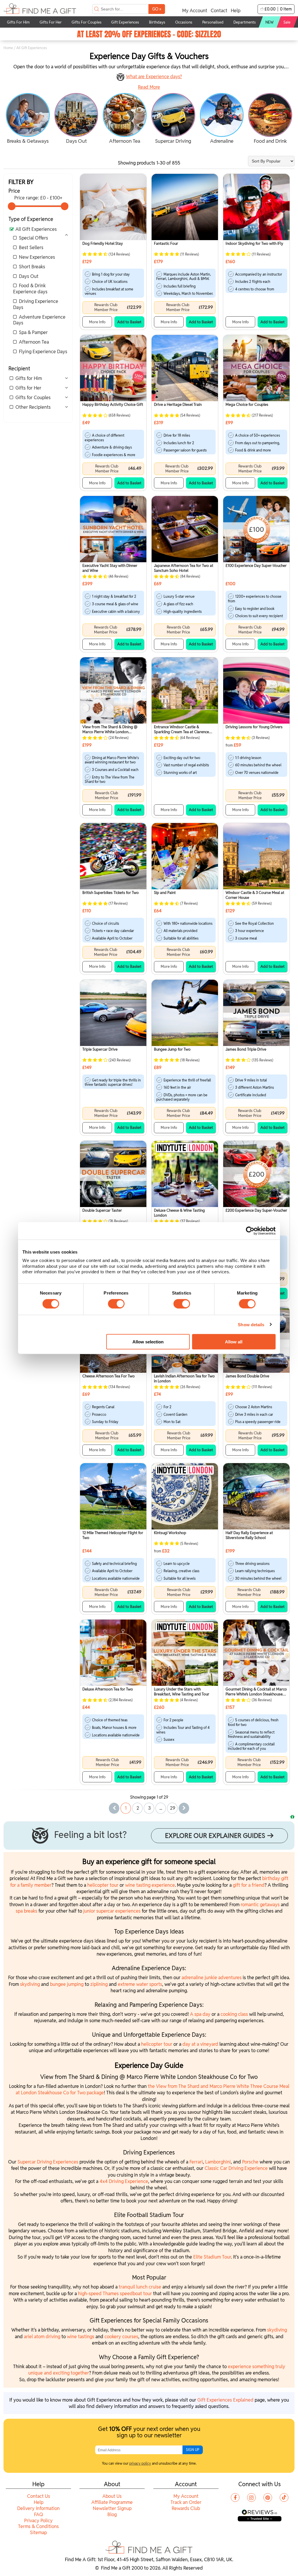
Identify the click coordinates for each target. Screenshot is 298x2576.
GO (157, 9)
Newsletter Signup (112, 2508)
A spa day (200, 2014)
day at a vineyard (200, 2044)
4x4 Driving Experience (124, 2181)
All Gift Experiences (36, 229)
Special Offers (33, 238)
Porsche (251, 2162)
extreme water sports (140, 1984)
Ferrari (196, 2162)
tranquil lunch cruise (140, 2287)
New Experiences (37, 257)
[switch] (116, 1304)
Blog (112, 2515)
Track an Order (186, 2502)
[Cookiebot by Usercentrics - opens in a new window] (250, 1231)
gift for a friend (249, 1885)
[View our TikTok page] (284, 2498)
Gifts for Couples (33, 398)
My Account (195, 11)
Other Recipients (33, 407)
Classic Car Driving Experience (236, 2168)
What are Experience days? (154, 77)
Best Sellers (31, 248)
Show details (251, 1324)
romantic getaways (260, 1905)
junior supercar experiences (112, 1911)
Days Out (29, 276)
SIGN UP (193, 2450)
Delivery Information (38, 2508)
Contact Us (39, 2496)
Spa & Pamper (33, 332)
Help (236, 11)
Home (8, 48)
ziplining (100, 1984)
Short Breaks (32, 267)
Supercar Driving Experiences (48, 2162)
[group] (28, 119)
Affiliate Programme (112, 2502)
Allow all (234, 1341)
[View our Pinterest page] (268, 2498)
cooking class (234, 2014)
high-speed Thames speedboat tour (115, 2294)
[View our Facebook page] (235, 2498)
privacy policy (140, 2463)
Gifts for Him (29, 378)
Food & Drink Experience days (30, 289)
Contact (219, 11)
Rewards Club (186, 2508)
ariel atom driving (42, 2337)
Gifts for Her (28, 388)
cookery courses (121, 2337)
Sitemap (38, 2533)
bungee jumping (67, 1984)
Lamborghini (218, 2162)
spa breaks (26, 1911)
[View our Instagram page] (251, 2498)
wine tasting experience (150, 1885)
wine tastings (81, 2337)
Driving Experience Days (36, 304)
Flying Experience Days (43, 352)
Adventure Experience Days (39, 320)
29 (173, 1808)
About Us (112, 2496)
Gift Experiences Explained (225, 2400)
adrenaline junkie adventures (212, 1978)
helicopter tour (103, 1885)
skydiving (30, 1984)
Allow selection (148, 1341)
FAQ (39, 2515)
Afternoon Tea (34, 342)
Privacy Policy (38, 2521)
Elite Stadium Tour (212, 2257)
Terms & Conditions (38, 2526)
